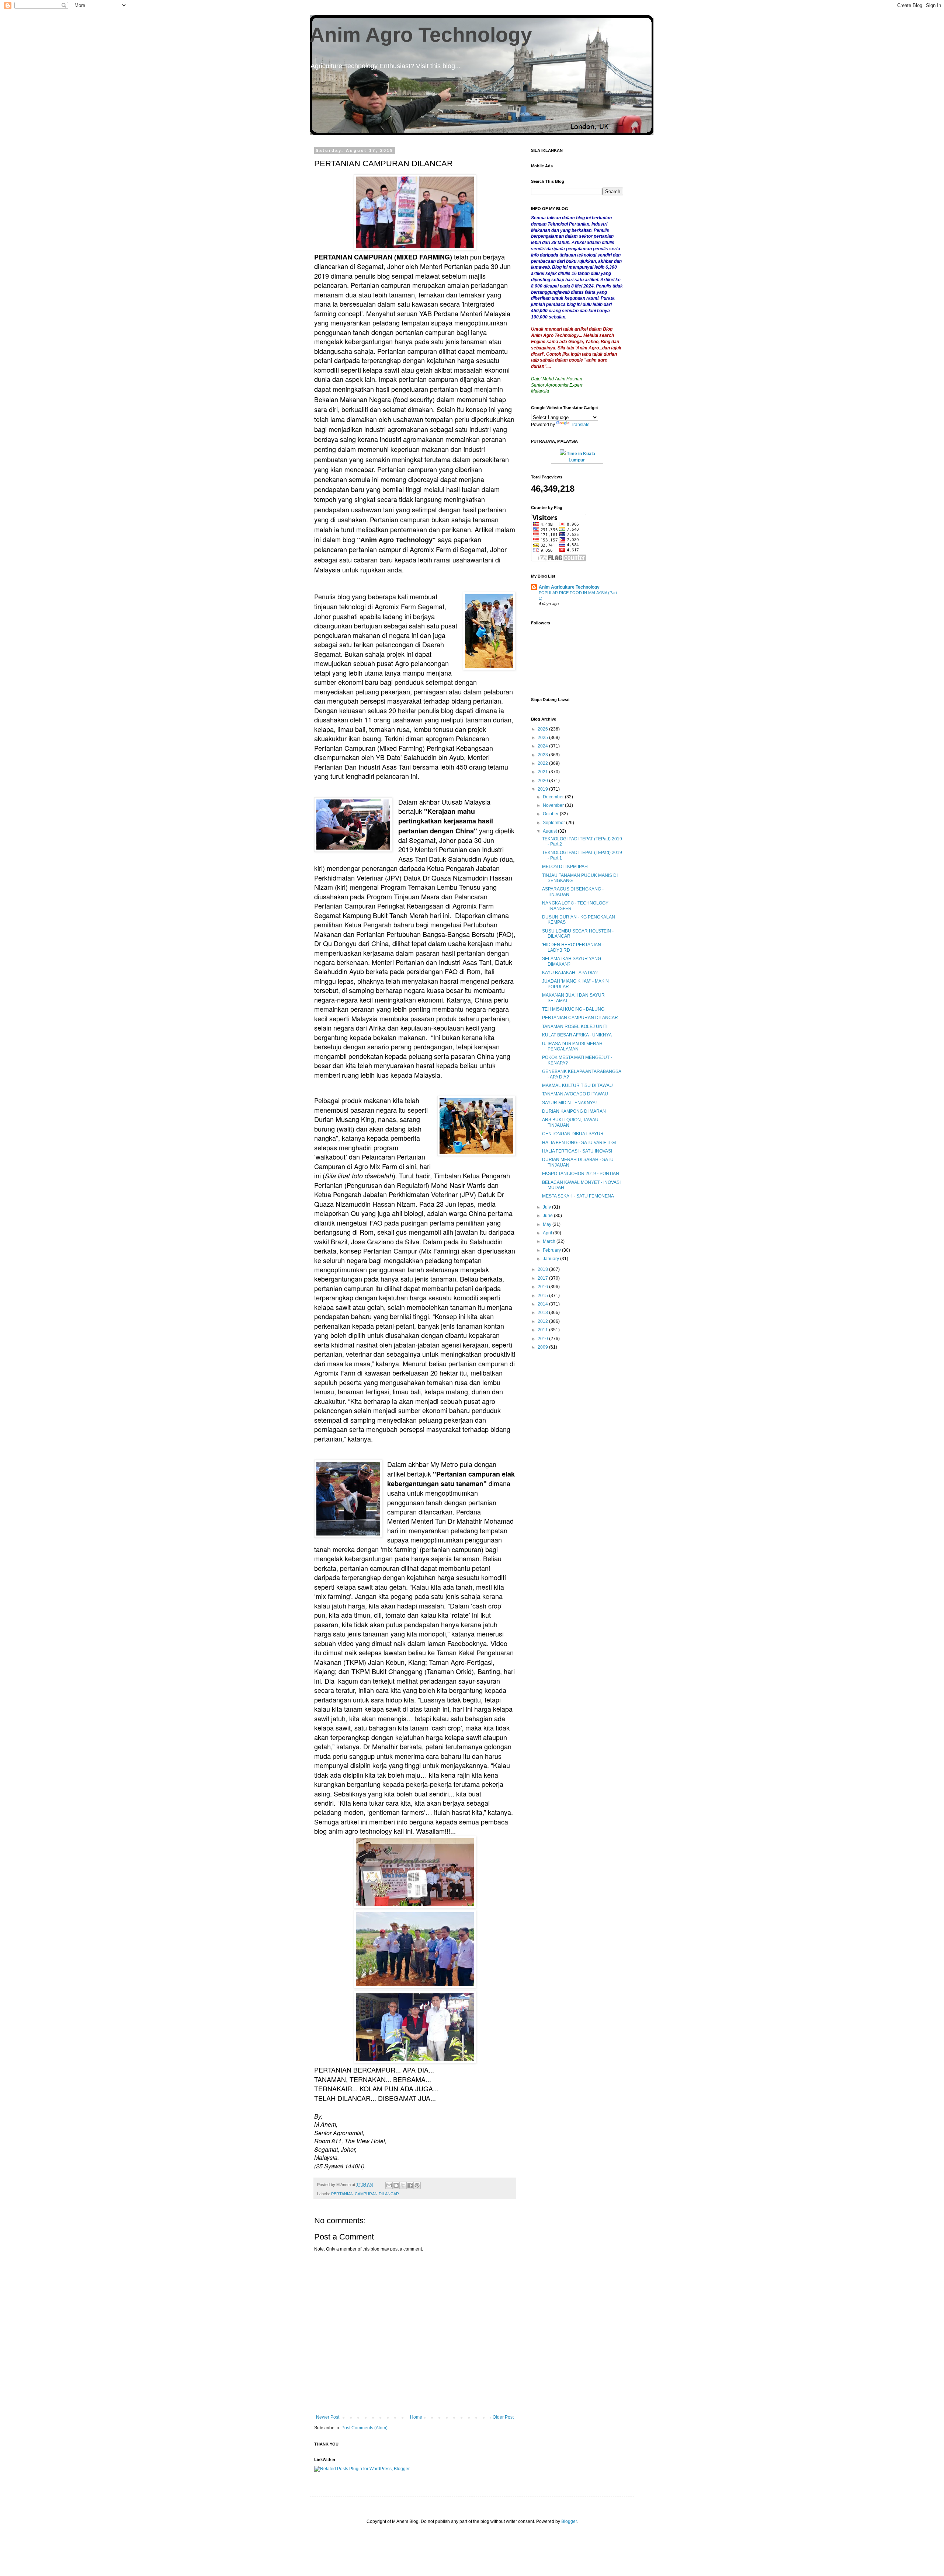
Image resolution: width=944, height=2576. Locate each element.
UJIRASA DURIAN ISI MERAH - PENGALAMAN (574, 1046)
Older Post (503, 2417)
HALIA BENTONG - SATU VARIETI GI (579, 1143)
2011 (543, 1330)
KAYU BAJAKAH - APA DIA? (570, 973)
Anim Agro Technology (421, 35)
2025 (543, 738)
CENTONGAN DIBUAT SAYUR (573, 1134)
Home (416, 2417)
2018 (543, 1269)
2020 (543, 781)
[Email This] (389, 2185)
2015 (543, 1296)
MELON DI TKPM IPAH (565, 867)
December (554, 797)
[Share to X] (403, 2185)
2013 (543, 1313)
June (548, 1216)
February (552, 1250)
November (554, 805)
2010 (543, 1339)
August (550, 831)
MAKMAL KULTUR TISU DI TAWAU (577, 1085)
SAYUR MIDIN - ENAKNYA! (569, 1103)
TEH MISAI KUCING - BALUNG (573, 1009)
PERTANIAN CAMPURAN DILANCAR (365, 2194)
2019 (543, 789)
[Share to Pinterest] (417, 2185)
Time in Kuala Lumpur (580, 457)
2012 (543, 1321)
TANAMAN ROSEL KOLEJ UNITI (575, 1026)
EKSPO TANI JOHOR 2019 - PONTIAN (581, 1174)
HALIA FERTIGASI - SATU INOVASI (577, 1151)
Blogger (569, 2521)
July (547, 1207)
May (548, 1224)
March (550, 1241)
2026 (543, 729)
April (548, 1233)
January (551, 1259)
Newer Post (328, 2417)
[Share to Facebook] (410, 2185)
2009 (543, 1347)
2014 (543, 1304)
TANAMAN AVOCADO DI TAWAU (575, 1094)
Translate (580, 425)
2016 (543, 1287)
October (551, 814)
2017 (543, 1278)
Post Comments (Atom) (365, 2428)
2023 (543, 755)
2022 (543, 763)
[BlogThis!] (396, 2185)
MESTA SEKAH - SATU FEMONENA (578, 1196)
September (554, 823)
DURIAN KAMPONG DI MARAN (574, 1111)
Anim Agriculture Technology (569, 587)
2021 (543, 772)
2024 (543, 746)
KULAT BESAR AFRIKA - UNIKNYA (577, 1035)
